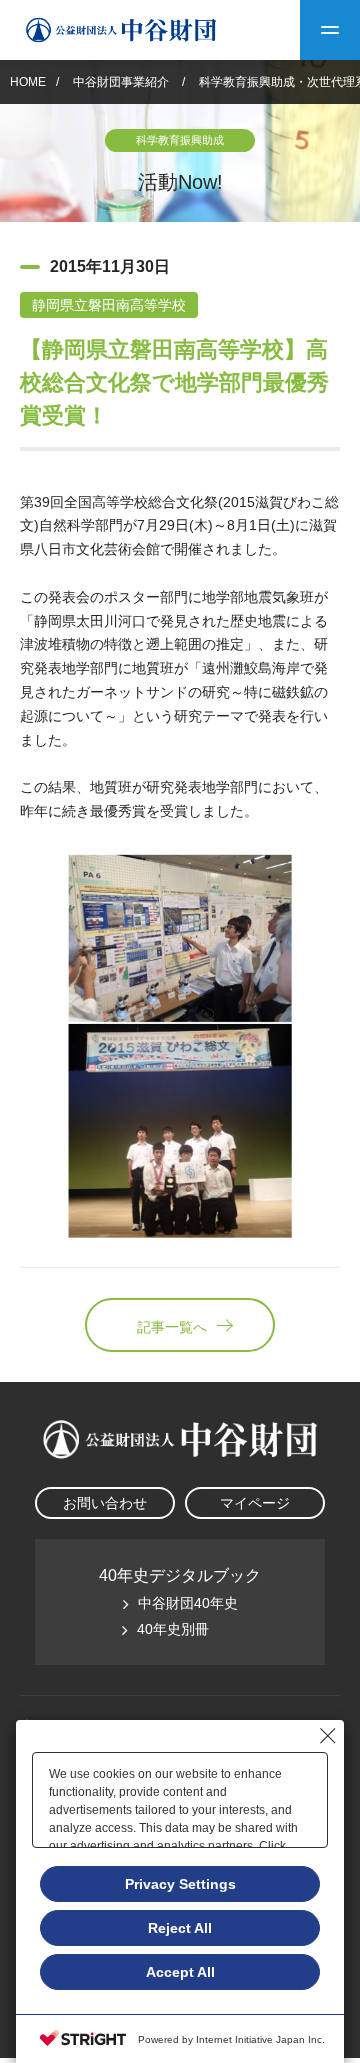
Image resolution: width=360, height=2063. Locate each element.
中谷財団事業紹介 (122, 82)
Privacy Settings (180, 1884)
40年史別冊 (173, 1629)
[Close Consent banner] (328, 1736)
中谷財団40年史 (188, 1603)
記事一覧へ (172, 1327)
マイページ (255, 1503)
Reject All (180, 1928)
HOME (28, 82)
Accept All (180, 1972)
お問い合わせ (105, 1503)
